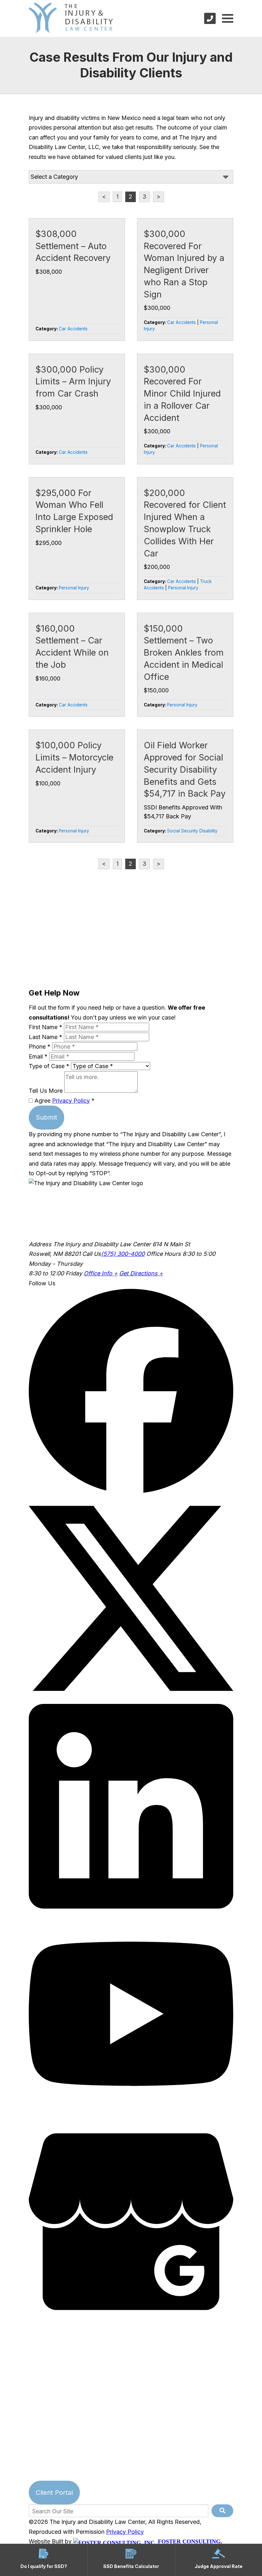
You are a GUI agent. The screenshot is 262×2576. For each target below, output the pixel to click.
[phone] (210, 18)
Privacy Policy (71, 1101)
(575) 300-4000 (123, 1254)
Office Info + (101, 1273)
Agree (64, 1101)
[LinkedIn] (131, 1906)
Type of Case (49, 1066)
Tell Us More (46, 1091)
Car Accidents (73, 329)
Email (38, 1056)
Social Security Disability (192, 831)
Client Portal (54, 2493)
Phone (40, 1047)
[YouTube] (131, 2114)
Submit (46, 1117)
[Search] (222, 2511)
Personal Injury (74, 588)
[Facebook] (131, 1491)
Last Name (46, 1037)
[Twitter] (131, 1699)
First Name (46, 1027)
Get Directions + (141, 1273)
